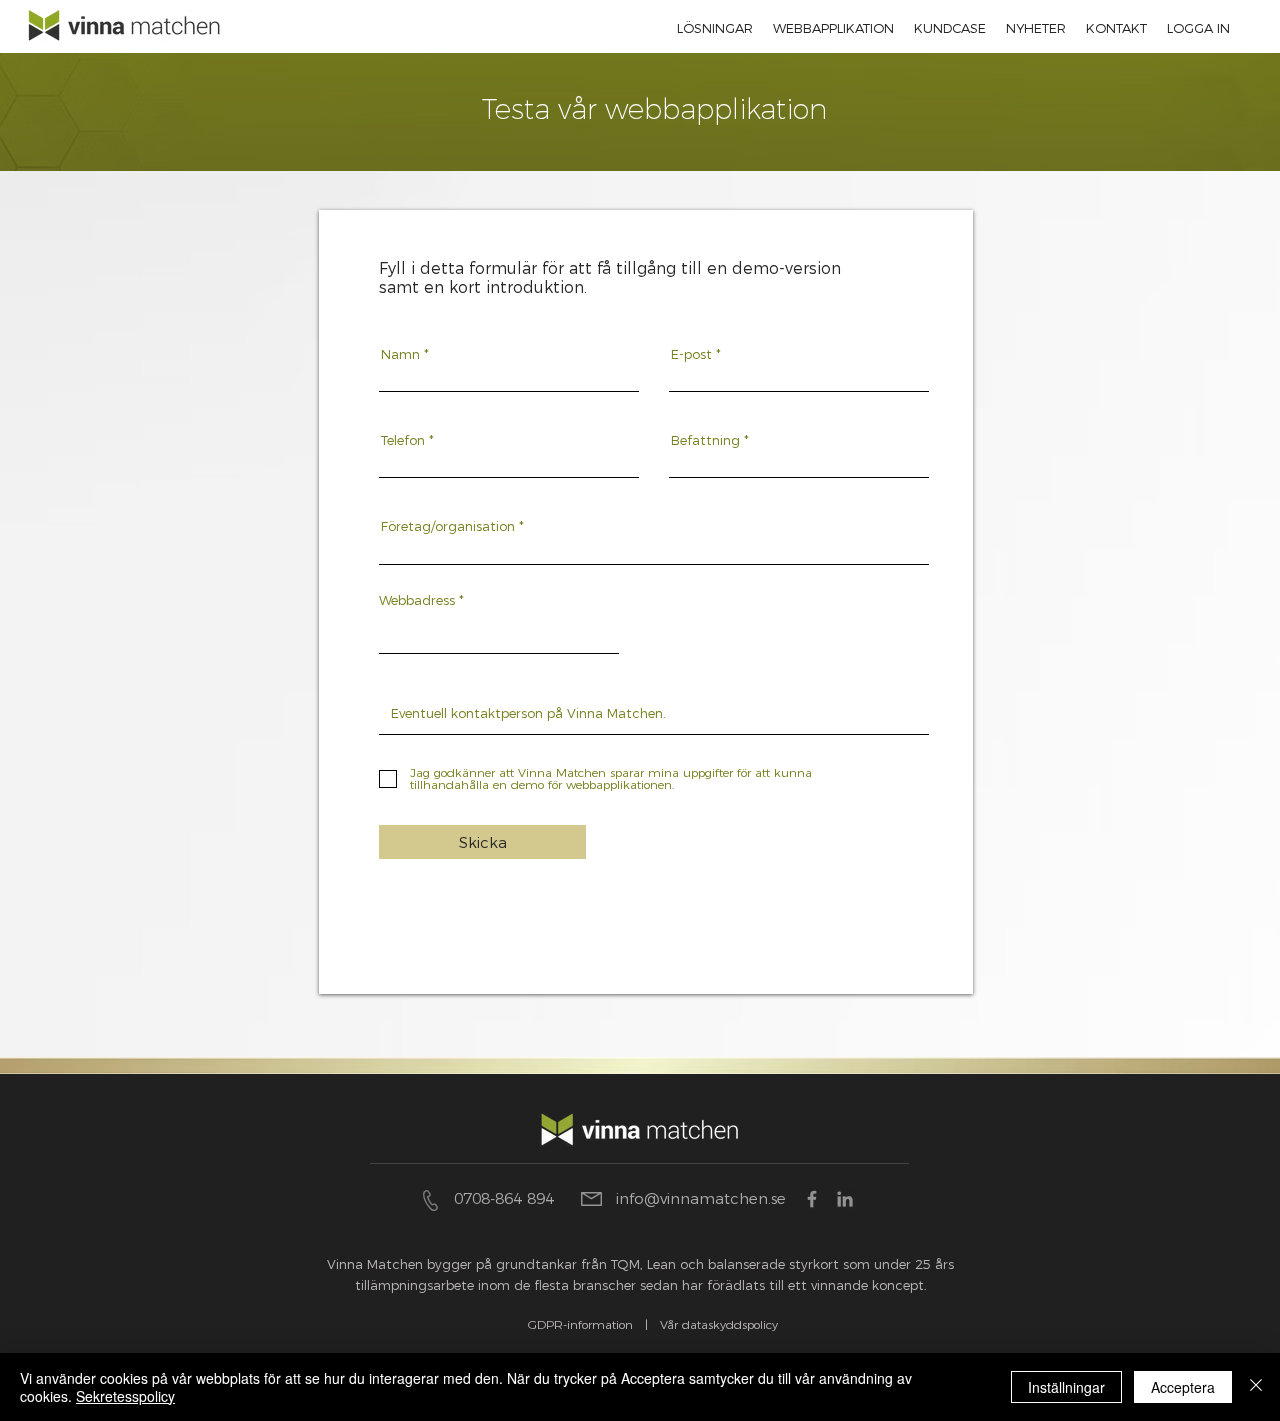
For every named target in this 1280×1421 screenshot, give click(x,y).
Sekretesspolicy (125, 1396)
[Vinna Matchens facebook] (812, 1199)
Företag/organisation (448, 526)
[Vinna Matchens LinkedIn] (845, 1199)
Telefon (403, 440)
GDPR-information (580, 1324)
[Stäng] (1256, 1387)
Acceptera (1183, 1387)
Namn (400, 354)
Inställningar (1066, 1387)
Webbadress (417, 600)
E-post (691, 354)
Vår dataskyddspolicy (719, 1324)
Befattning (705, 440)
